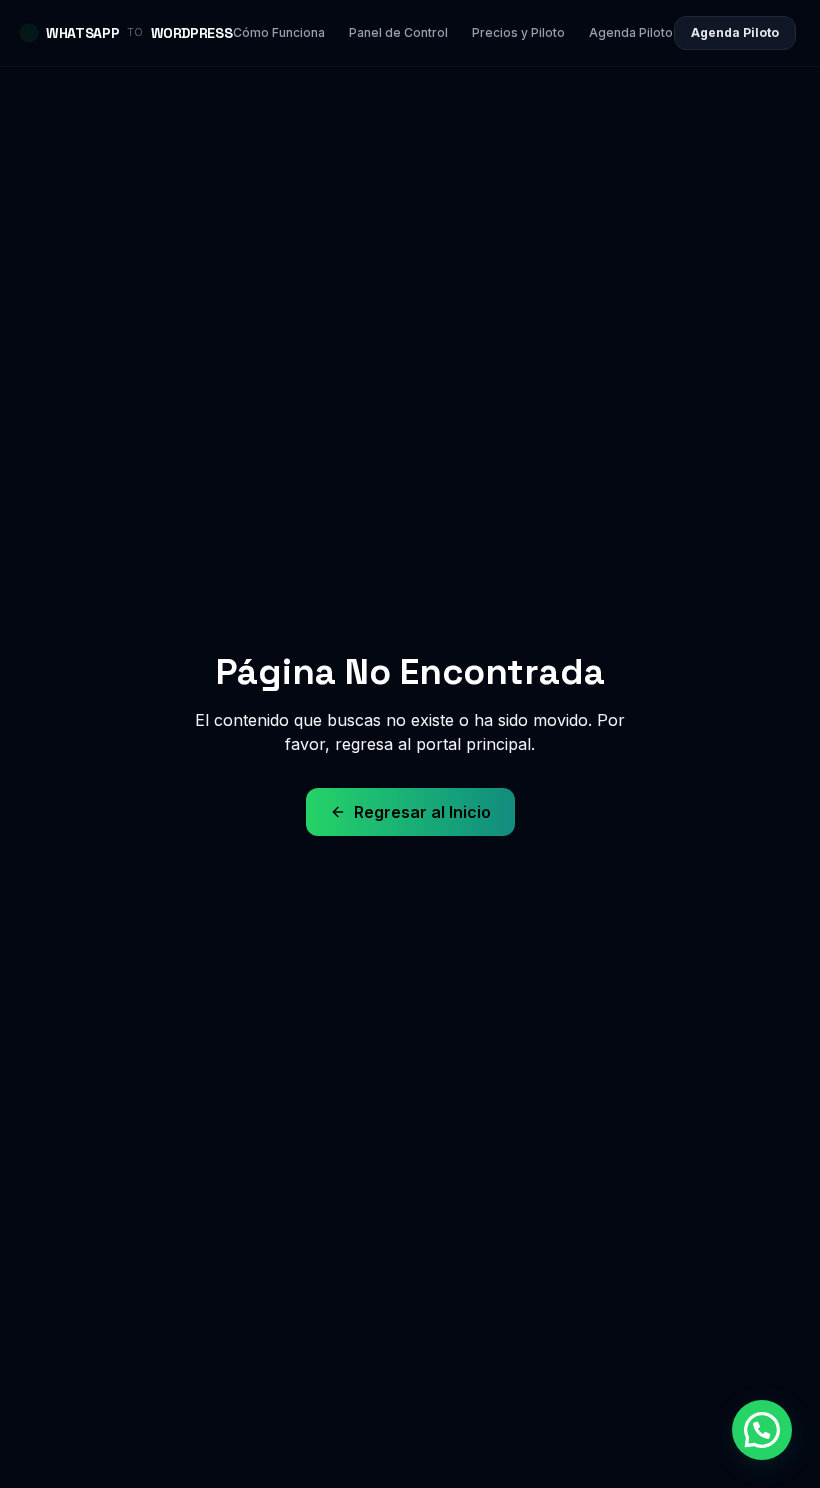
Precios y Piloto (518, 32)
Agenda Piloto (631, 32)
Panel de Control (398, 32)
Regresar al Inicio (422, 812)
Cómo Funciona (279, 32)
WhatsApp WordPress (139, 33)
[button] (762, 1430)
